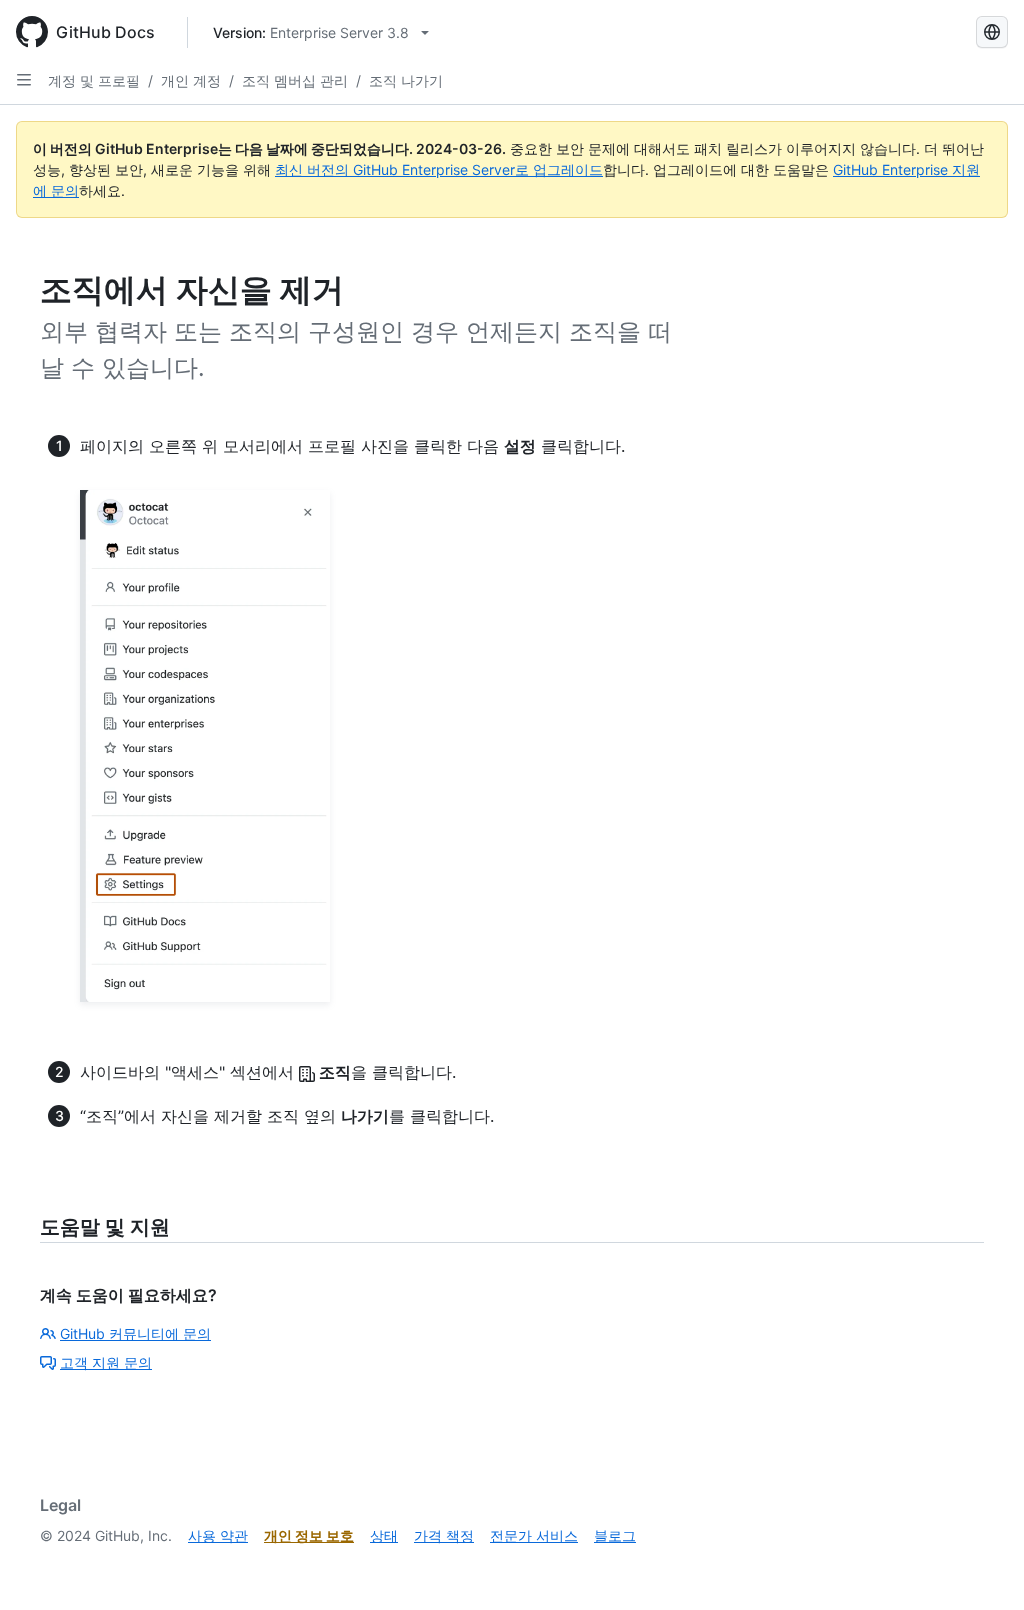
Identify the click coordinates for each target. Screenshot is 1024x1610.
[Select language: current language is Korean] (992, 32)
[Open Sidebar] (24, 80)
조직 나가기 (406, 80)
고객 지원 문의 (106, 1362)
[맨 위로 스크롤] (980, 1566)
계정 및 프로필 (94, 80)
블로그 (615, 1535)
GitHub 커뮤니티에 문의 (135, 1333)
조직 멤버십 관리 (295, 80)
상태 (384, 1535)
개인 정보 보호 (309, 1535)
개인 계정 (191, 80)
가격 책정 (444, 1535)
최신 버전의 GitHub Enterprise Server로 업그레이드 (439, 169)
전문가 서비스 (534, 1535)
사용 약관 (218, 1535)
